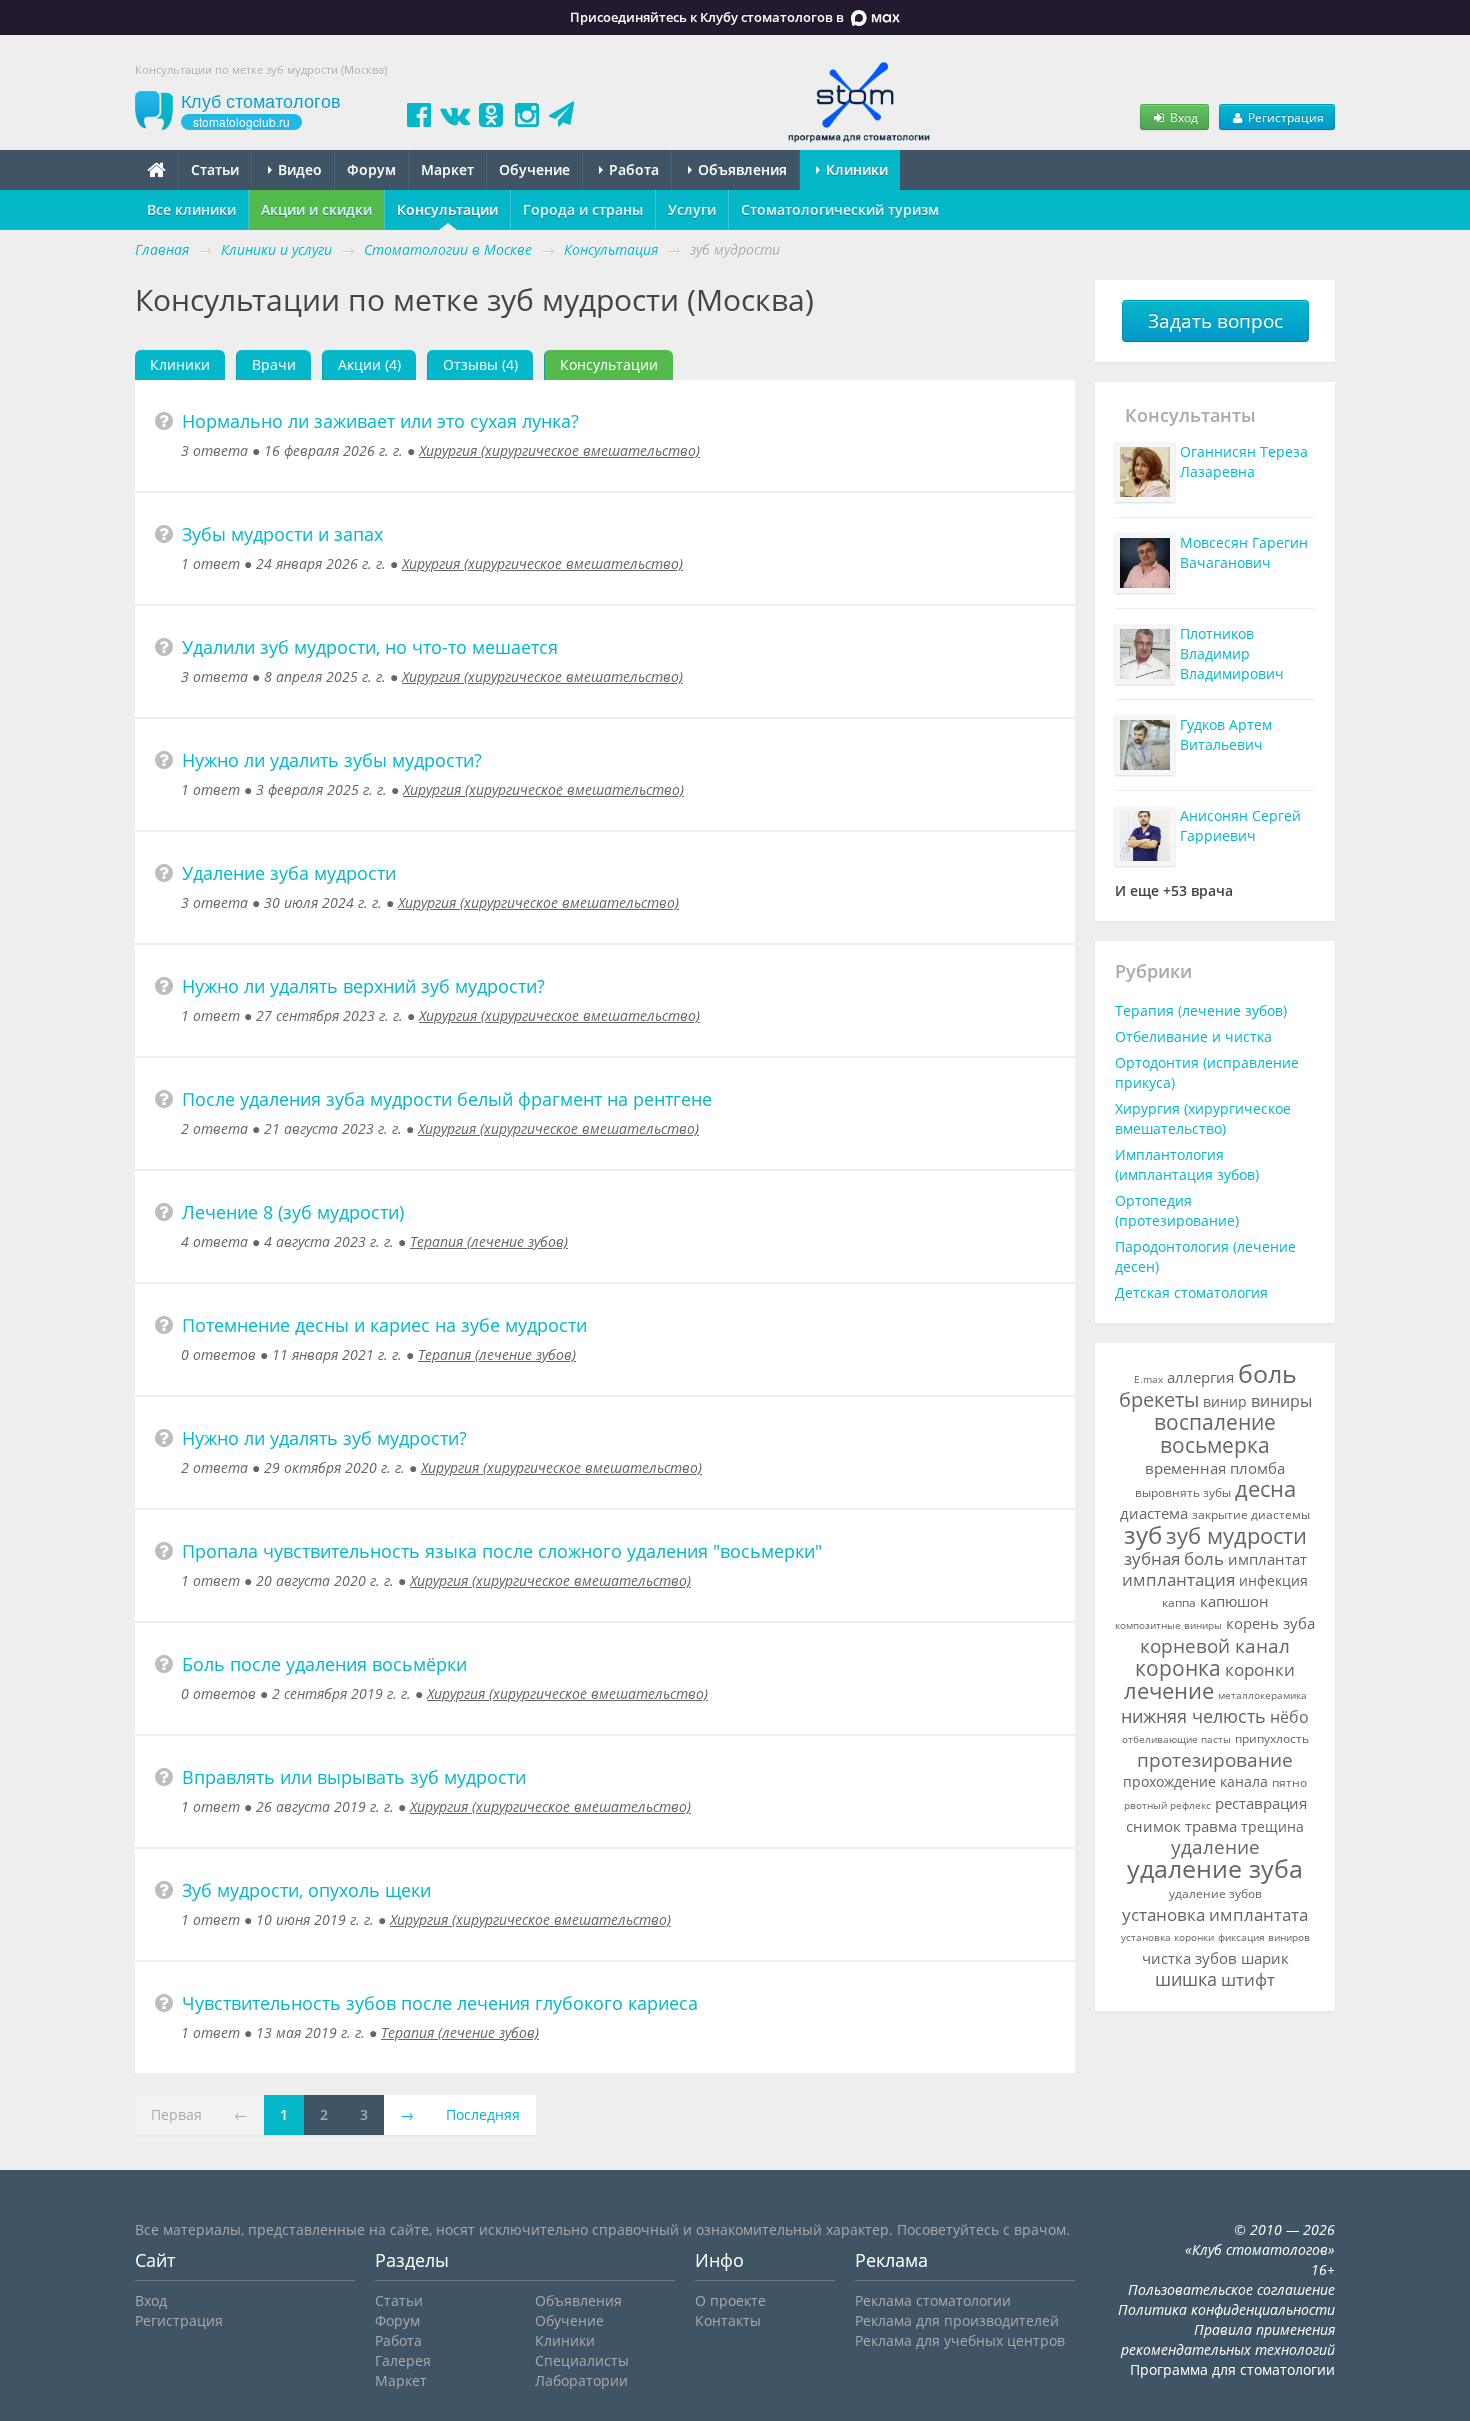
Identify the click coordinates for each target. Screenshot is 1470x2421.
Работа (632, 169)
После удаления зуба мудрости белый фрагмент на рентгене (447, 1099)
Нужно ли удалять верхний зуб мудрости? (363, 986)
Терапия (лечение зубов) (489, 1241)
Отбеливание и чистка (1193, 1036)
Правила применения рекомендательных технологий (1228, 2339)
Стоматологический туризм (840, 209)
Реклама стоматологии (933, 2300)
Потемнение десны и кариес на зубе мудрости (384, 1325)
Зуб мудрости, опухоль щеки (306, 1890)
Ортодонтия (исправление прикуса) (1207, 1072)
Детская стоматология (1191, 1292)
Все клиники (191, 209)
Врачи (274, 364)
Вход (1182, 117)
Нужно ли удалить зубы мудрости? (332, 760)
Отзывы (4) (480, 364)
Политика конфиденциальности (1226, 2309)
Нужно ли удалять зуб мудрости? (324, 1438)
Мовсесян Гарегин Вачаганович (1244, 552)
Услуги (692, 209)
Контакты (728, 2320)
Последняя (483, 2114)
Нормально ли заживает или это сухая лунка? (380, 421)
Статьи (215, 169)
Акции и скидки (316, 209)
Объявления (740, 169)
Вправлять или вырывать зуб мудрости (354, 1777)
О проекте (730, 2300)
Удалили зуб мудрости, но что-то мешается (370, 647)
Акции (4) (369, 364)
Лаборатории (581, 2380)
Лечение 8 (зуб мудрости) (293, 1212)
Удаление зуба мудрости (289, 873)
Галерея (403, 2360)
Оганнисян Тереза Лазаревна (1244, 461)
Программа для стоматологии (1232, 2369)
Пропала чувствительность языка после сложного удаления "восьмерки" (502, 1551)
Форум (371, 169)
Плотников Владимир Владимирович (1232, 653)
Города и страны (583, 209)
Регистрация (1284, 117)
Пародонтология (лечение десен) (1205, 1256)
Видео (298, 169)
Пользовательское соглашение (1231, 2289)
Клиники (855, 169)
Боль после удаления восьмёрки (324, 1664)
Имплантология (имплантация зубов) (1187, 1164)
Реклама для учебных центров (960, 2340)
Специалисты (582, 2360)
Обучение (534, 169)
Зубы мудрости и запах (282, 534)
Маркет (447, 169)
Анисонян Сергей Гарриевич (1240, 825)
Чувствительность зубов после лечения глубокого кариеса (440, 2003)
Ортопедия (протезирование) (1177, 1210)
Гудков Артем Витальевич (1226, 734)
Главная (162, 249)
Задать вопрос (1215, 321)
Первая (176, 2114)
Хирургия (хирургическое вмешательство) (559, 450)
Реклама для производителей (957, 2320)
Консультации (447, 209)
